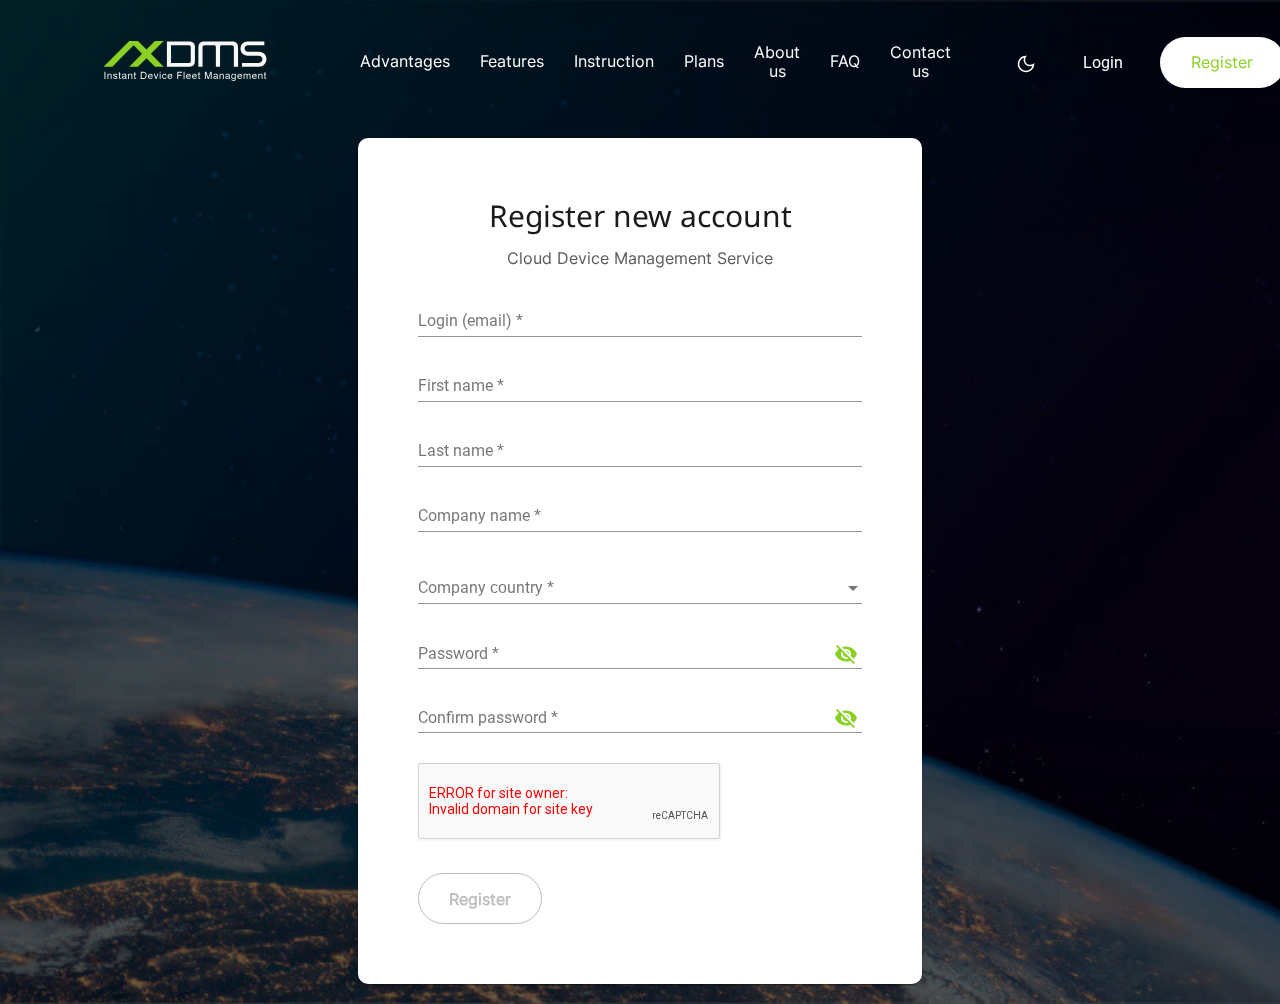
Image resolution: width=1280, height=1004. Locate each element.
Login (1103, 62)
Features (512, 61)
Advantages (405, 61)
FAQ (845, 61)
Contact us (920, 62)
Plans (704, 61)
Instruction (614, 61)
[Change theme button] (1026, 63)
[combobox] (640, 587)
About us (777, 62)
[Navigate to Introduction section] (210, 63)
